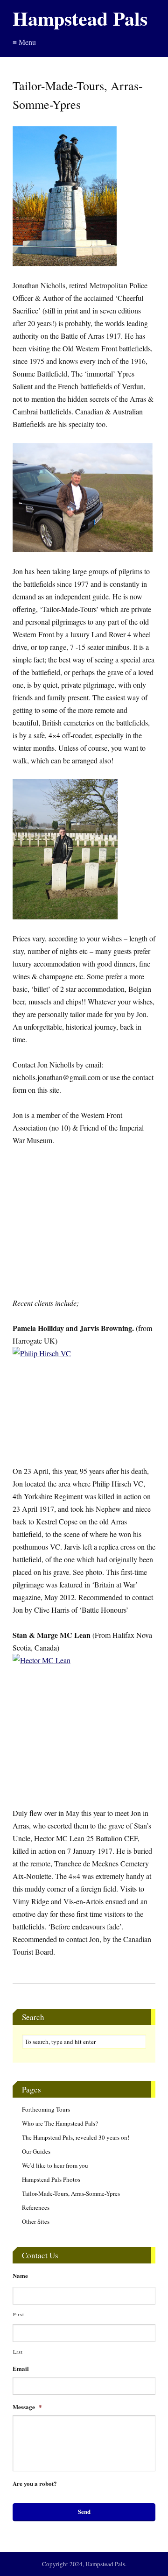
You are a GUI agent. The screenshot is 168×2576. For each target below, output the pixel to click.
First (18, 2314)
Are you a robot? (35, 2484)
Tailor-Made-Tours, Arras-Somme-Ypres (71, 2193)
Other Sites (36, 2221)
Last (18, 2352)
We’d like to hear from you (55, 2165)
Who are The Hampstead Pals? (60, 2123)
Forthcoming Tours (46, 2109)
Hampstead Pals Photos (51, 2179)
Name (20, 2276)
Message (27, 2407)
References (36, 2207)
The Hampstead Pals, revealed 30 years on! (76, 2137)
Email (21, 2369)
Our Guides (36, 2151)
